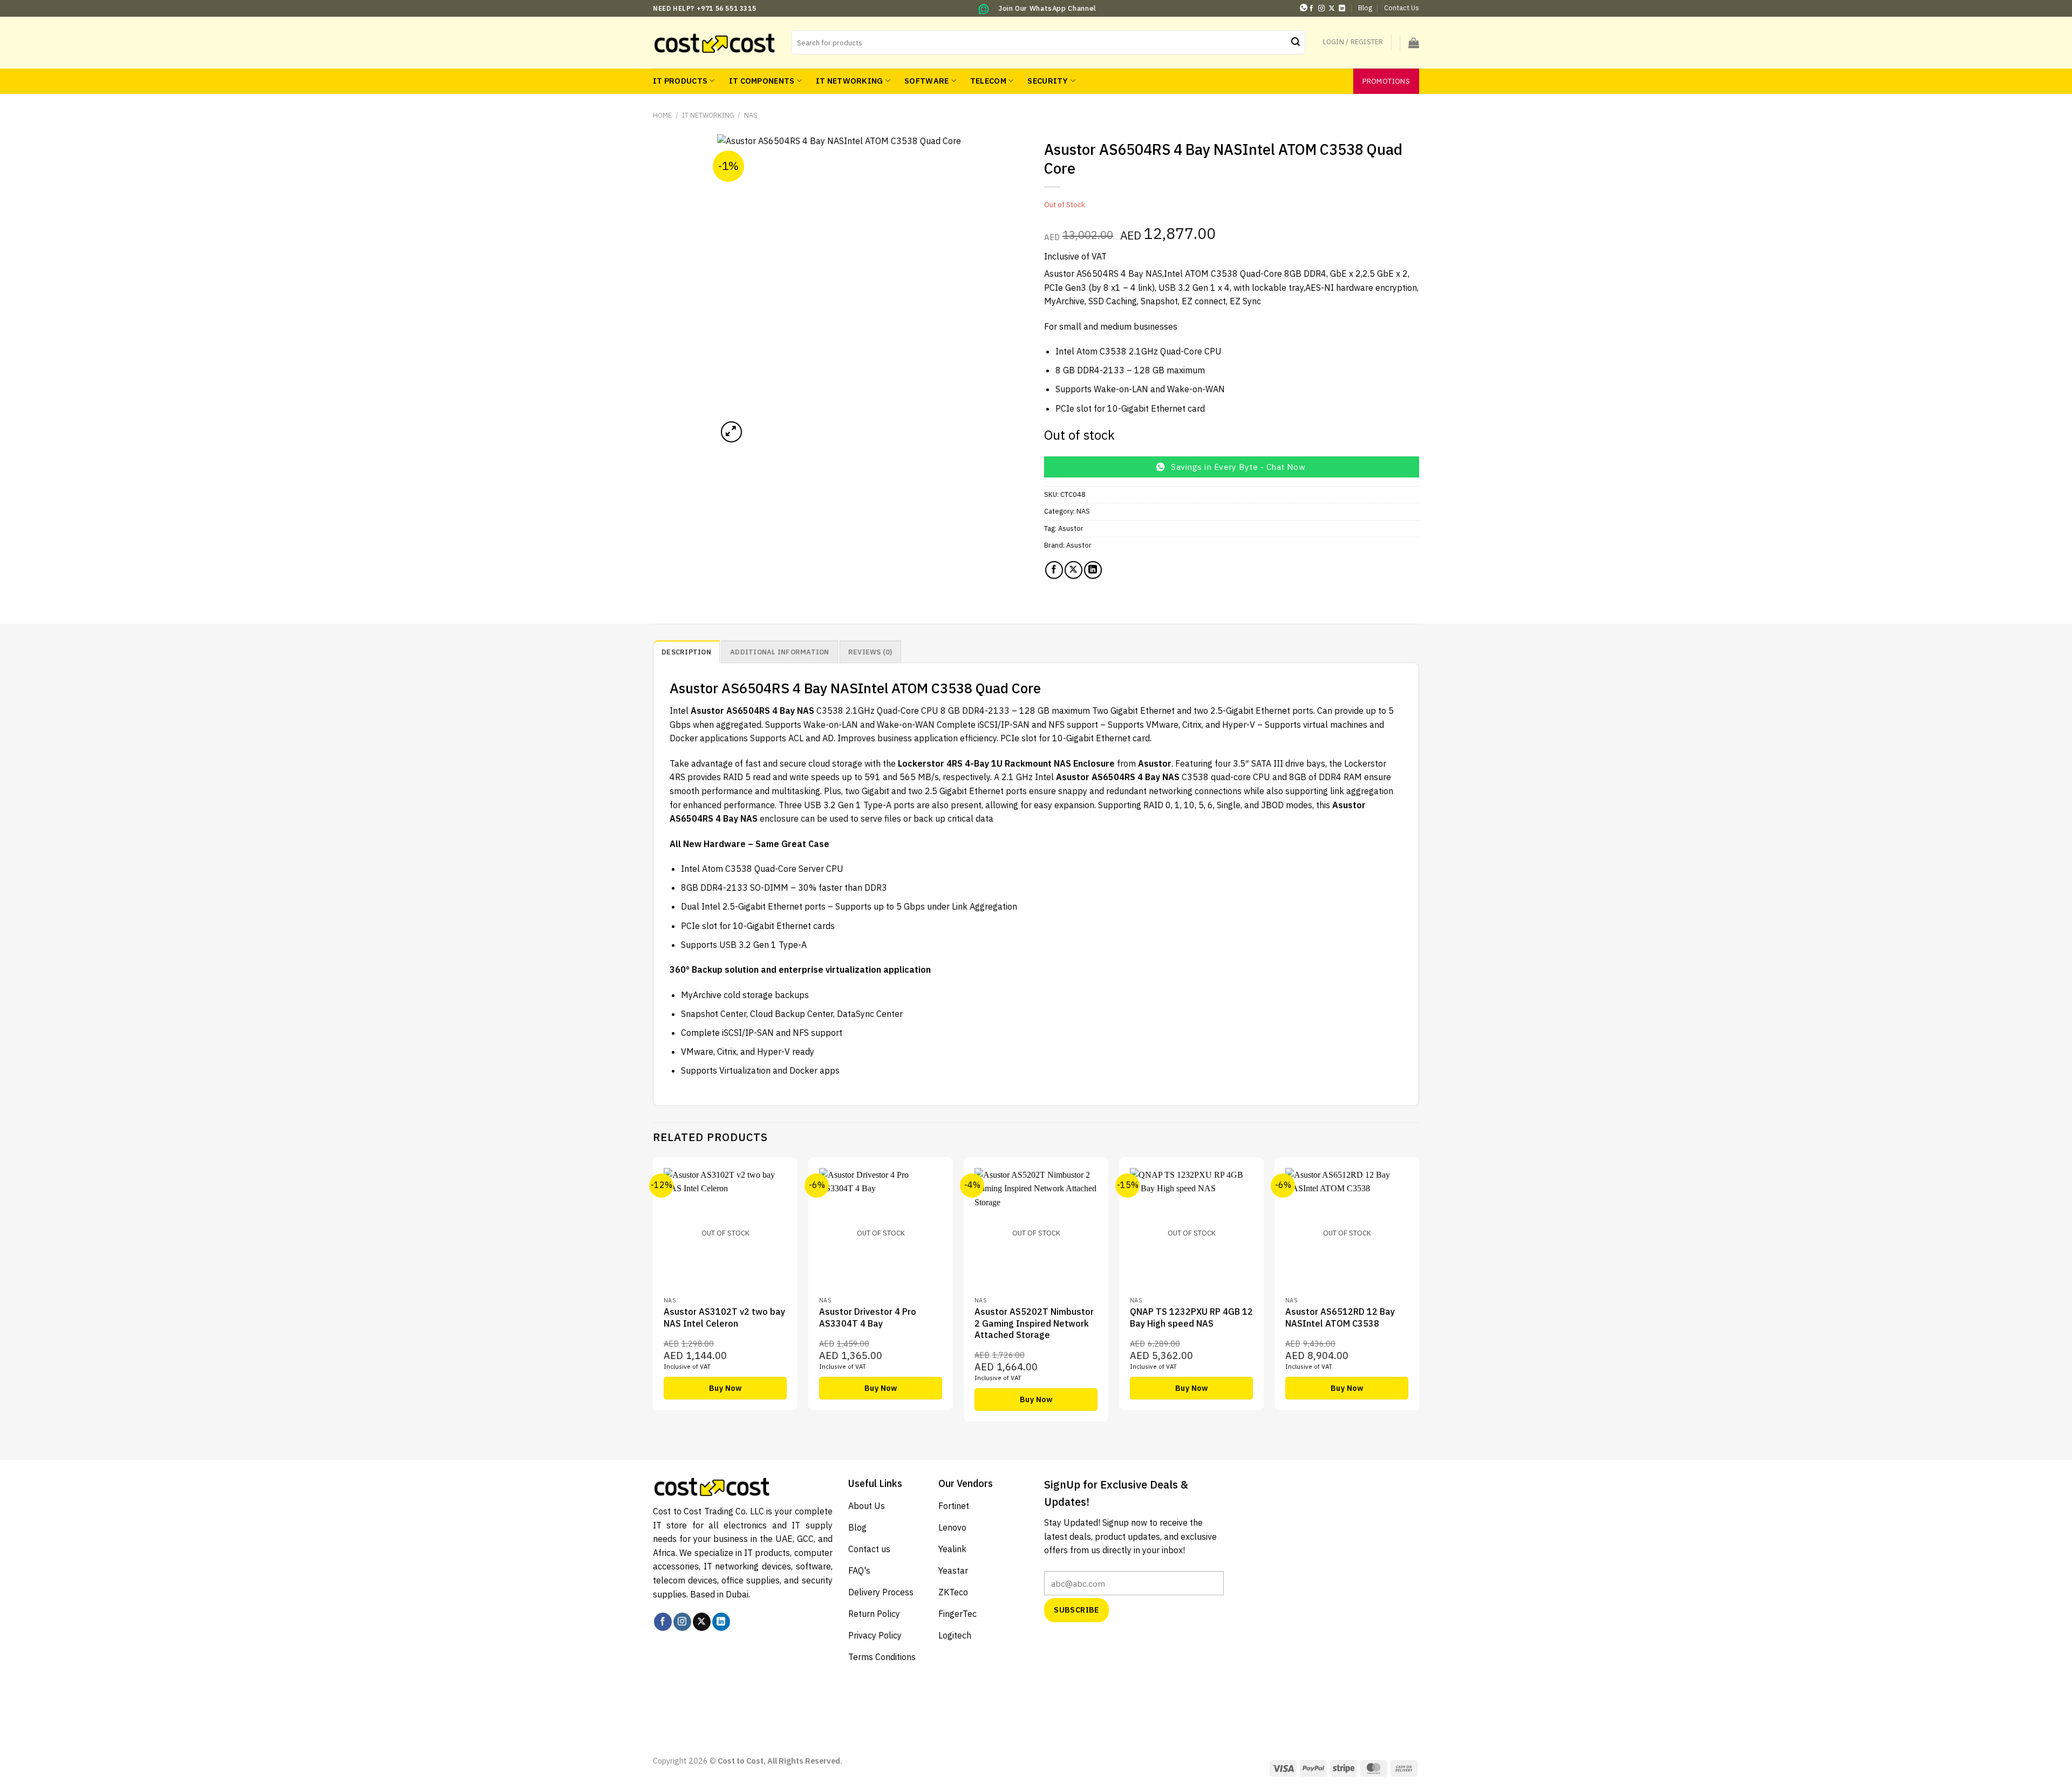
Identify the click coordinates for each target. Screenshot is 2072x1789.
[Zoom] (731, 432)
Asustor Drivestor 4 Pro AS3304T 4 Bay (868, 1317)
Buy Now (725, 1388)
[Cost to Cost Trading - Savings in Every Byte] (714, 42)
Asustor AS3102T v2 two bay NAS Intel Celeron (724, 1317)
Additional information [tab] (780, 652)
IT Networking (850, 81)
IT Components (762, 81)
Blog (1365, 8)
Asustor (1071, 528)
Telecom (988, 81)
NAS (751, 115)
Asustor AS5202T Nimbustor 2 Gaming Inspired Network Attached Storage (1034, 1323)
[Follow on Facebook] (1311, 9)
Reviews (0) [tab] (870, 652)
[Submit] (1296, 43)
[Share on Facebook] (1054, 570)
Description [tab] (686, 652)
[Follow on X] (1332, 9)
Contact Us (1402, 8)
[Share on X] (1074, 570)
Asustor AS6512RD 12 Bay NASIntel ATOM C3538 (1340, 1317)
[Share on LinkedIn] (1093, 570)
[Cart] (1414, 43)
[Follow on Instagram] (1321, 9)
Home (662, 115)
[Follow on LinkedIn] (1342, 9)
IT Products (680, 81)
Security (1048, 81)
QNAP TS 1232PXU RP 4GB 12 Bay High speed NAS (1191, 1317)
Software (926, 81)
